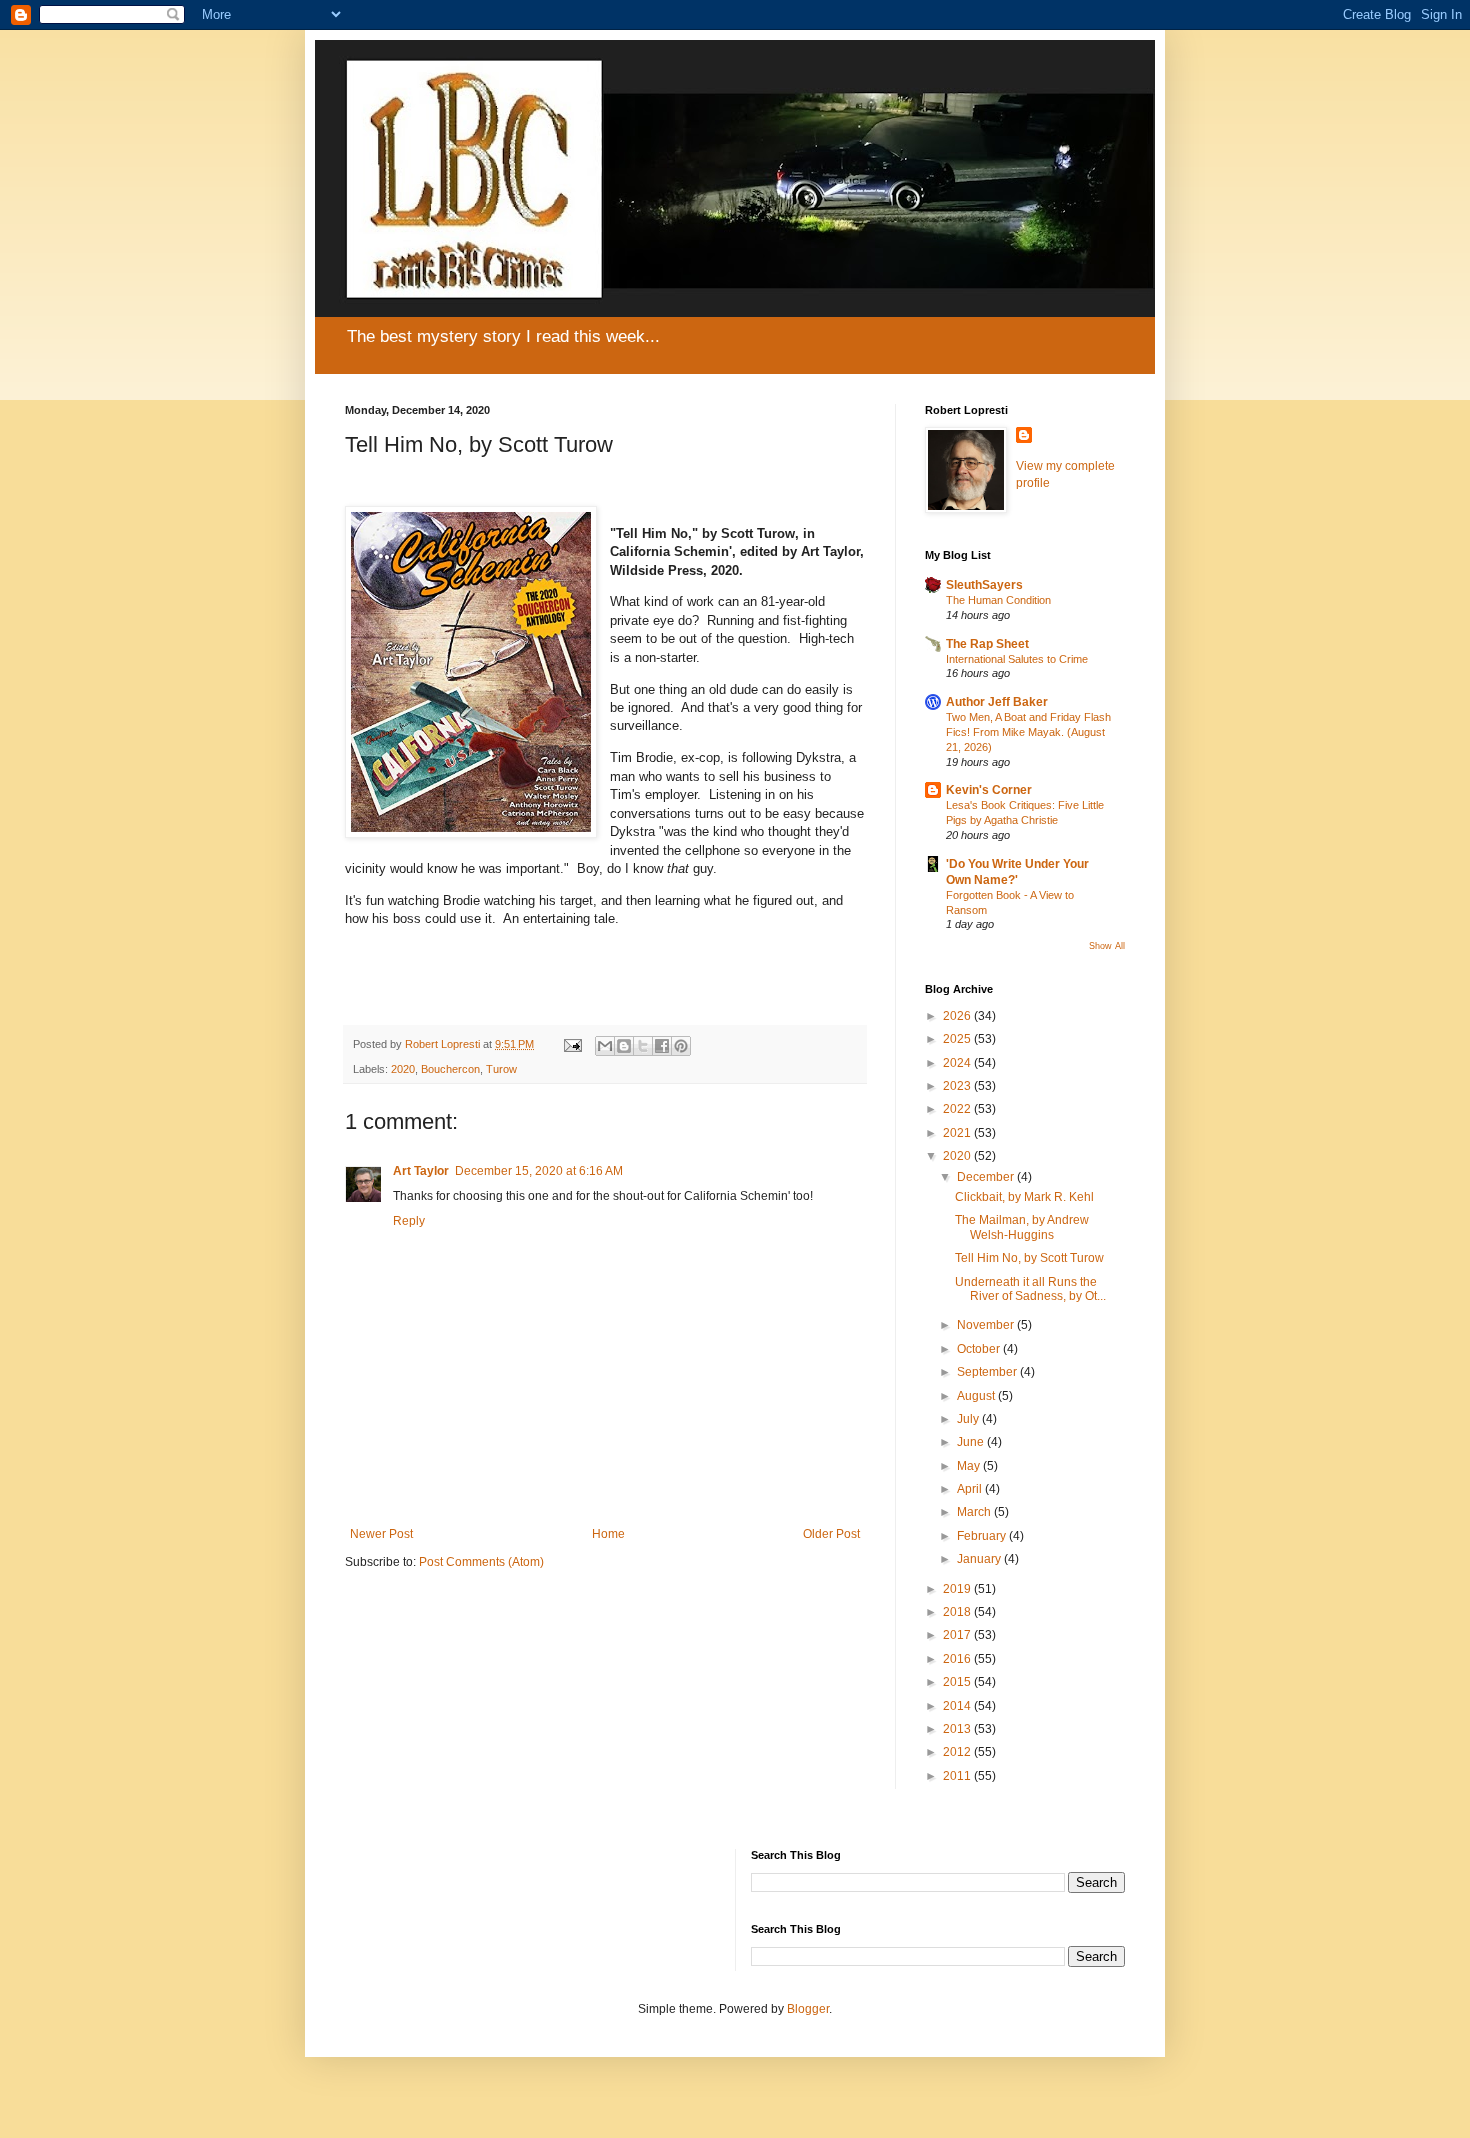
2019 (958, 1589)
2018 (958, 1612)
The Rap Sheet (987, 644)
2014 (958, 1706)
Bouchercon (450, 1069)
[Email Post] (572, 1044)
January (980, 1559)
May (970, 1466)
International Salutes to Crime (1017, 659)
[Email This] (605, 1046)
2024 (958, 1063)
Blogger (808, 2009)
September (988, 1372)
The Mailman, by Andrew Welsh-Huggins (1022, 1227)
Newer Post (381, 1534)
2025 (958, 1039)
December (987, 1177)
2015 (958, 1682)
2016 (958, 1659)
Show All (1107, 946)
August (977, 1396)
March (975, 1512)
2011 (958, 1776)
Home (608, 1534)
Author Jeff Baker (997, 702)
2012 (958, 1752)
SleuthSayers (984, 585)
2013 (958, 1729)
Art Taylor (421, 1171)
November (987, 1325)
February (983, 1536)
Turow (501, 1069)
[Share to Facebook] (662, 1046)
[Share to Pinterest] (681, 1046)
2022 (958, 1109)
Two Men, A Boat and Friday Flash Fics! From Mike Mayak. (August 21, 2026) (1028, 732)
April (971, 1489)
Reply (409, 1221)
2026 (958, 1016)
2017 (958, 1635)
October (980, 1349)
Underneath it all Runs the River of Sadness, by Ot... (1030, 1289)
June (972, 1442)
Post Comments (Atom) (481, 1562)
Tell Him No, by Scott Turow (1029, 1258)
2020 (403, 1069)
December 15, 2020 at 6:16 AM (539, 1171)
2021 (958, 1133)
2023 (958, 1086)
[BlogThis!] (624, 1046)
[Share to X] (643, 1046)
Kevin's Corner (989, 790)
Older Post (831, 1534)
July (969, 1419)
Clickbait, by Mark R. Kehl (1024, 1197)
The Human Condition (998, 600)
